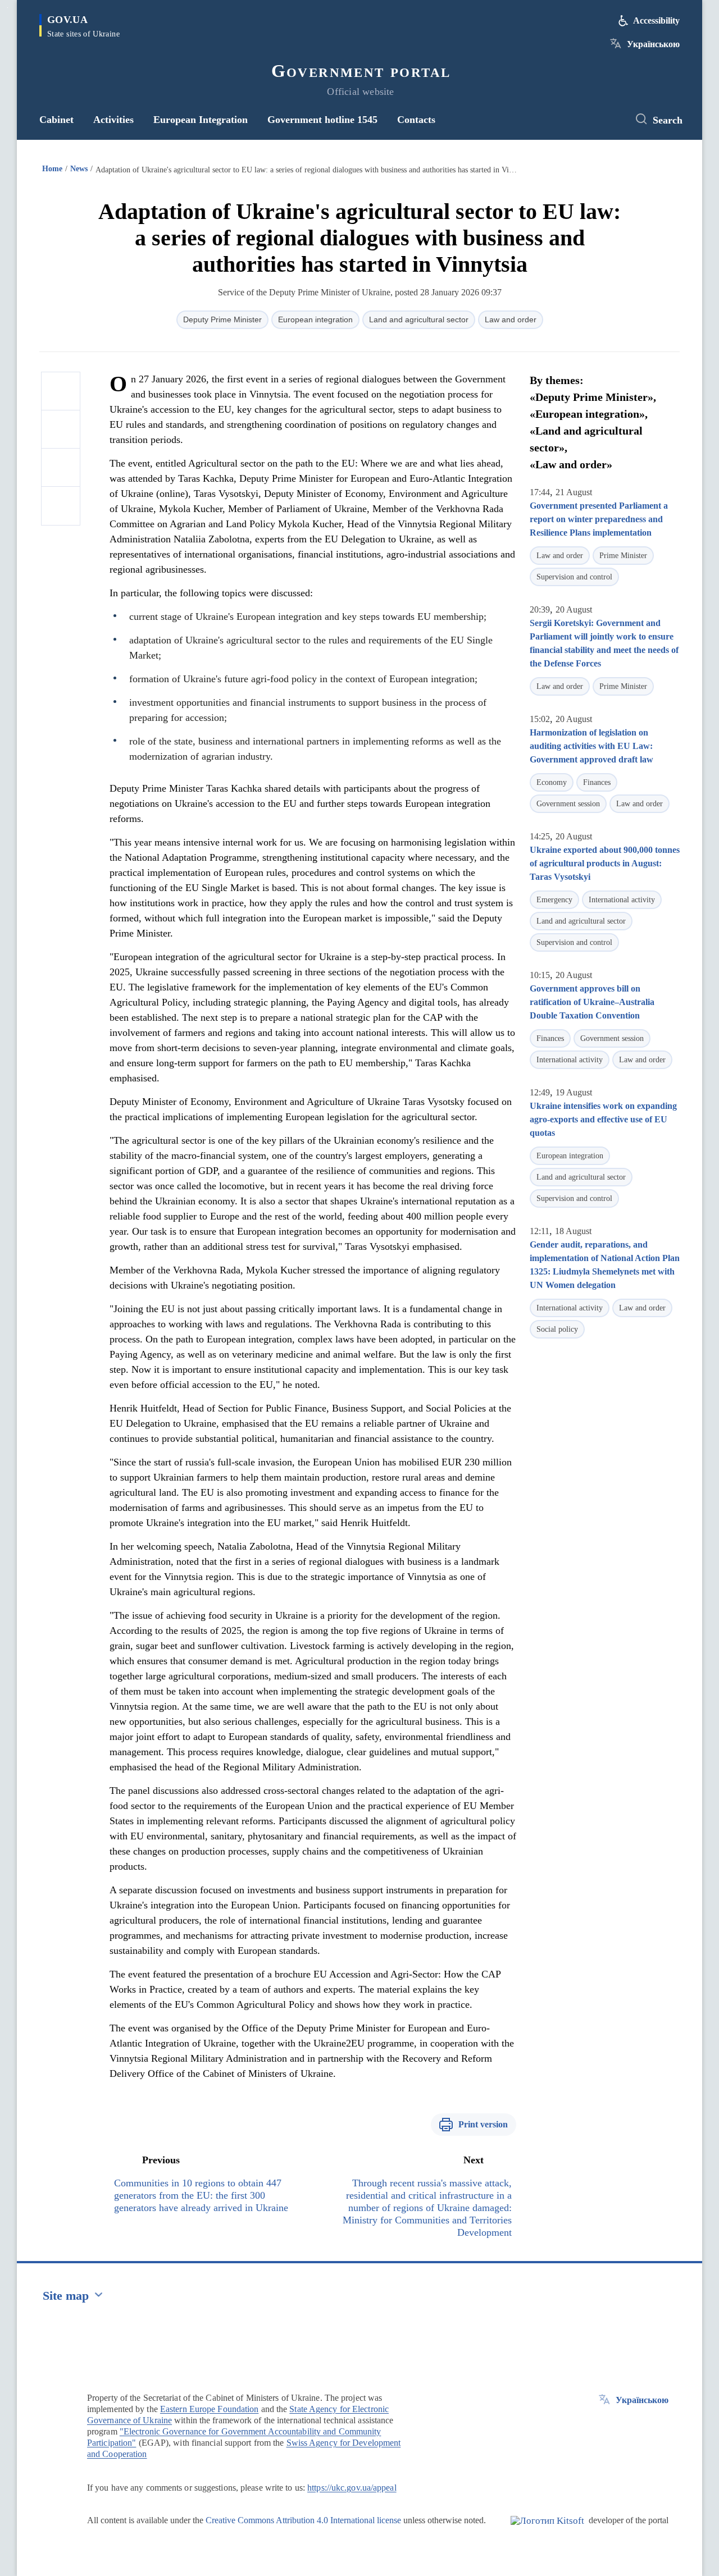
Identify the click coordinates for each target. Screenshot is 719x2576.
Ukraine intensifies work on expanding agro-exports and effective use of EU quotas (603, 1119)
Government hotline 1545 (322, 120)
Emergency (554, 900)
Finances (597, 782)
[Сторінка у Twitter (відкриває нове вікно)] (609, 120)
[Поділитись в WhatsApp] (61, 468)
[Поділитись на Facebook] (61, 391)
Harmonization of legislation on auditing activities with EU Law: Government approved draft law (591, 746)
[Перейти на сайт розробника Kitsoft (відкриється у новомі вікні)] (547, 2530)
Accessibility (656, 20)
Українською (653, 44)
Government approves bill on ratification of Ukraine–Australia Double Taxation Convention (592, 1002)
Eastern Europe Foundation (210, 2409)
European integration (315, 319)
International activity (622, 900)
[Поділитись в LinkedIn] (61, 506)
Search (668, 120)
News (79, 169)
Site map (66, 2296)
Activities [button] (113, 120)
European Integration (201, 120)
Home (52, 169)
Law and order (511, 319)
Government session (568, 804)
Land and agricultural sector (419, 319)
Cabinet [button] (56, 120)
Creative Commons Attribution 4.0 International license (303, 2520)
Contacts (416, 120)
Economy (552, 782)
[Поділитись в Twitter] (61, 430)
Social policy (557, 1329)
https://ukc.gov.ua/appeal (352, 2488)
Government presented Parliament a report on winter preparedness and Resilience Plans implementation (599, 519)
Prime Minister (623, 556)
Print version (483, 2124)
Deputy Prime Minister (222, 319)
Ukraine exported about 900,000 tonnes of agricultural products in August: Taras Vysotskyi (605, 863)
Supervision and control (574, 577)
